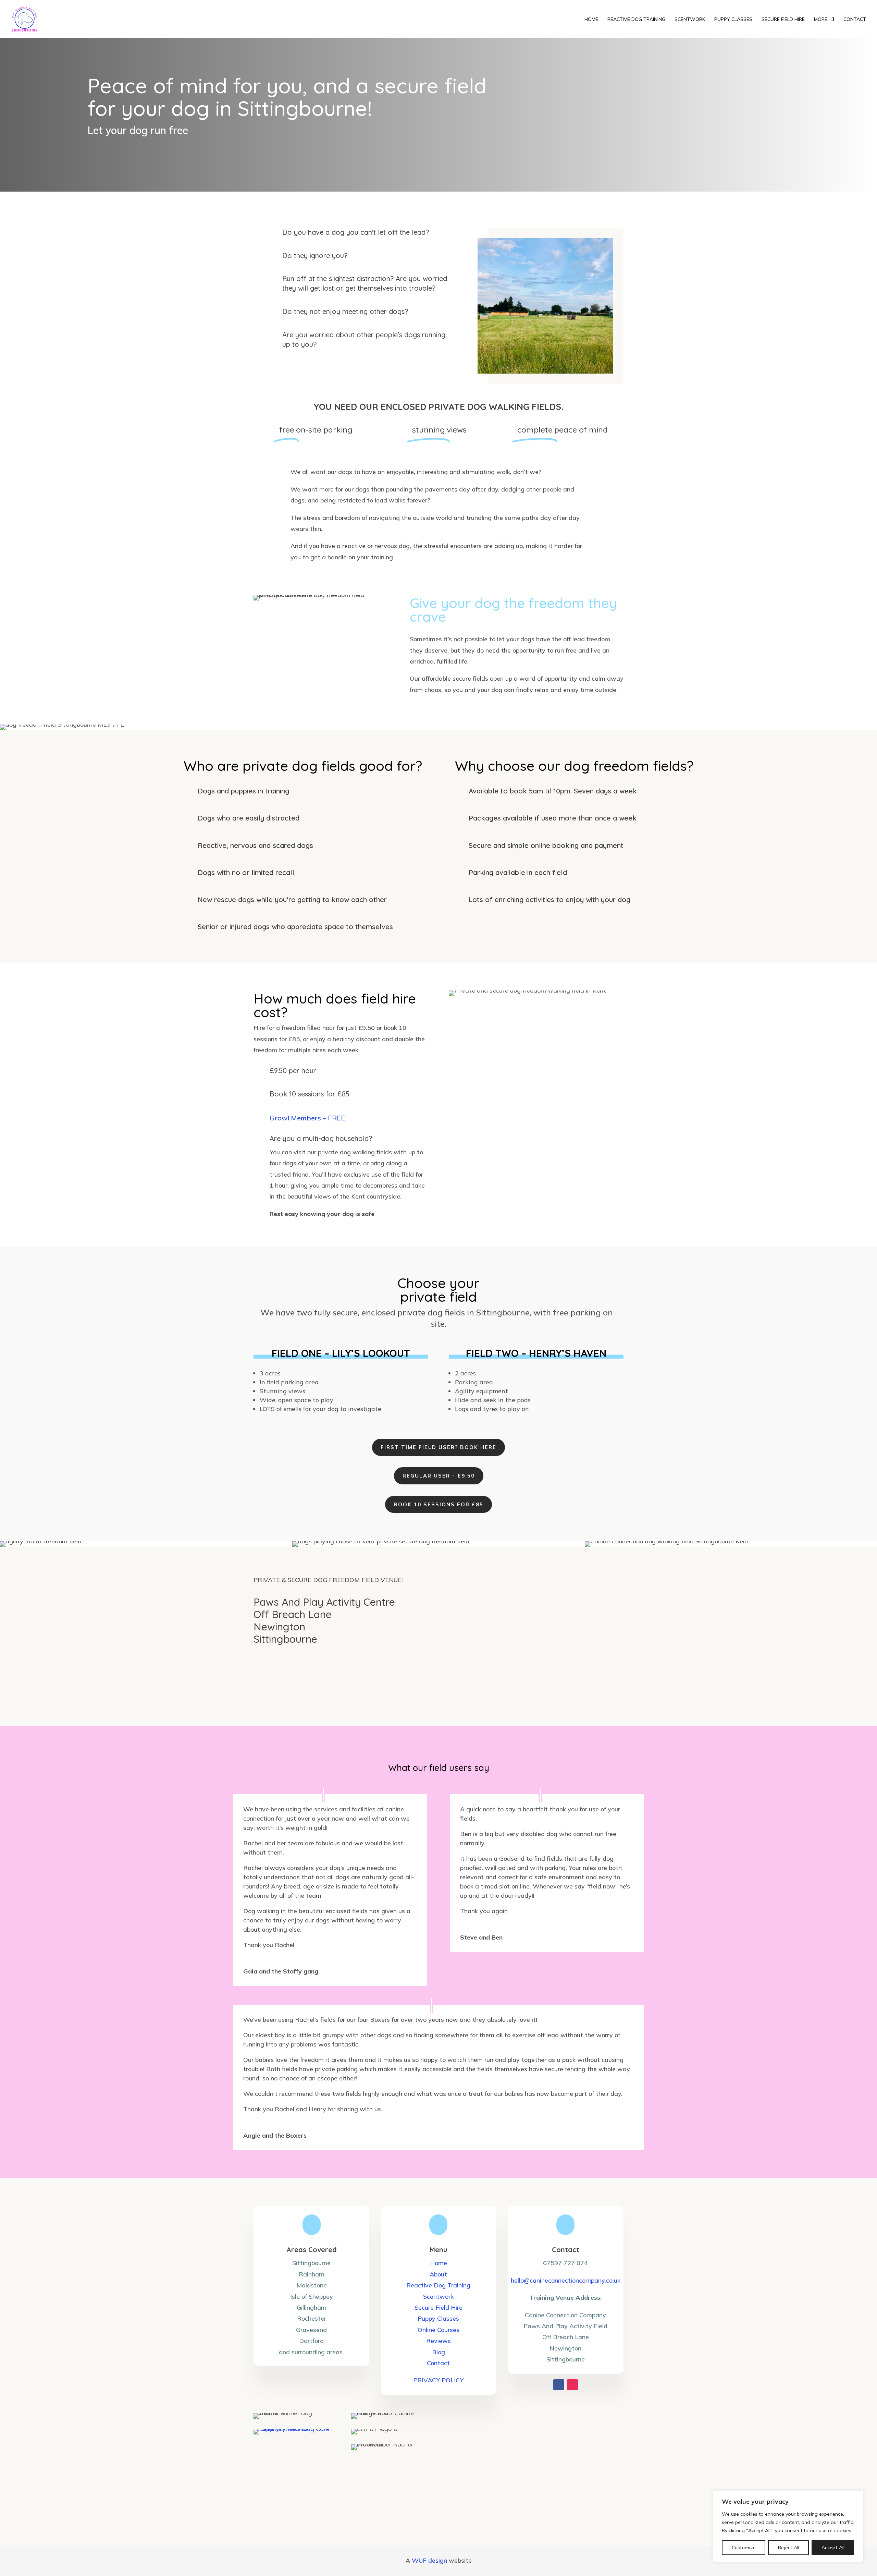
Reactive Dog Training (438, 2285)
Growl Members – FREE (307, 1118)
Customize (744, 2548)
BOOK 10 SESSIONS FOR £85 (438, 1504)
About (438, 2274)
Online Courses (438, 2330)
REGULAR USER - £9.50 (439, 1476)
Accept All (833, 2548)
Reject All (789, 2548)
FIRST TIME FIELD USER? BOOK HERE (438, 1447)
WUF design (429, 2560)
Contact (438, 2363)
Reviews (438, 2341)
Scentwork (438, 2296)
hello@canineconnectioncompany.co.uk (566, 2280)
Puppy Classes (438, 2318)
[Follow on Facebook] (559, 2385)
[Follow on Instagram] (572, 2385)
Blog (438, 2352)
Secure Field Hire (438, 2307)
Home (438, 2263)
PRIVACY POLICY (438, 2380)
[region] (788, 2526)
